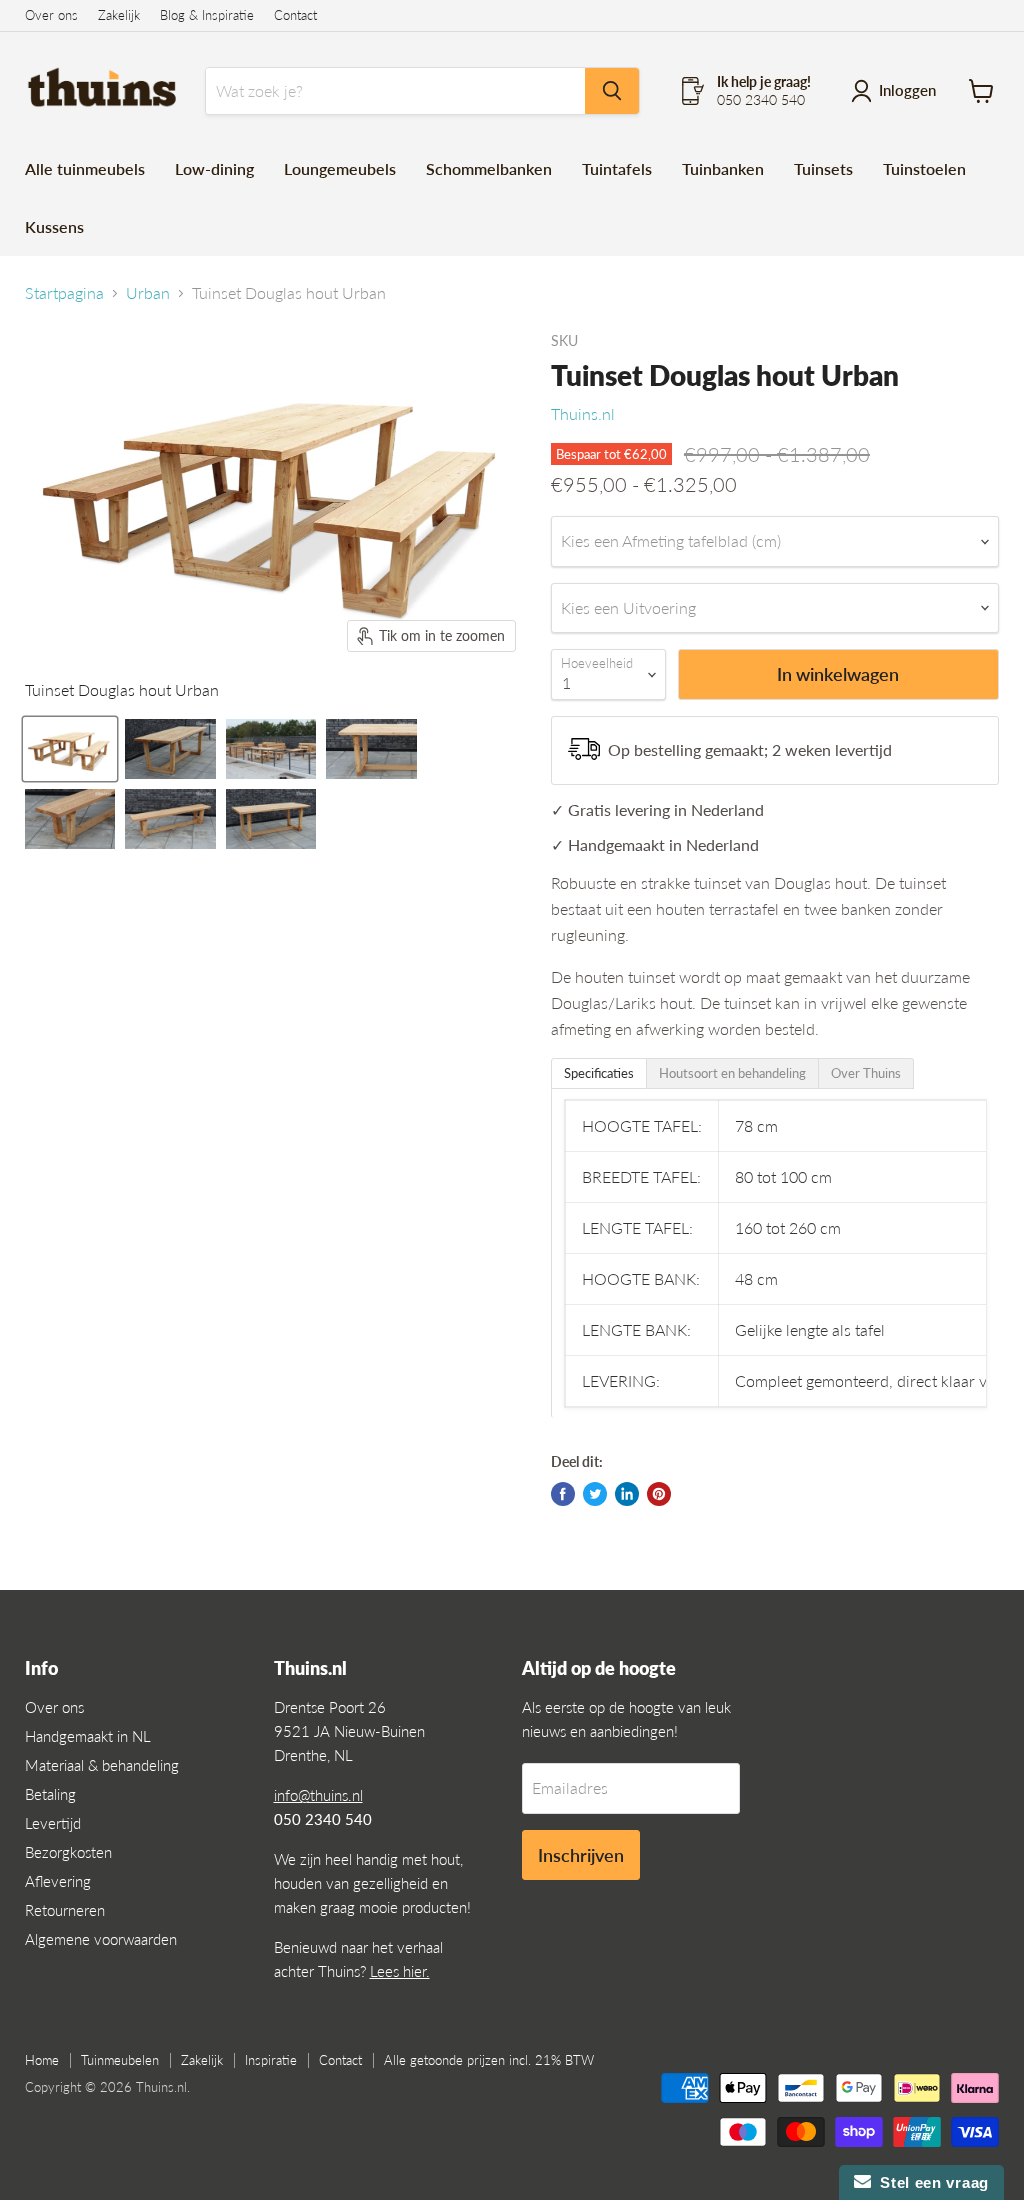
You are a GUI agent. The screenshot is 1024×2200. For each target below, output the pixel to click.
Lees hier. (400, 1971)
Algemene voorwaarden (101, 1939)
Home (42, 2060)
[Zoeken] (612, 91)
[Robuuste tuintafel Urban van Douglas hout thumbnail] (170, 749)
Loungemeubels (340, 168)
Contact (295, 15)
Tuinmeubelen (120, 2060)
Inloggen (907, 90)
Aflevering (58, 1881)
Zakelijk (119, 15)
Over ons (51, 15)
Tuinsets (823, 168)
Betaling (50, 1794)
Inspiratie (271, 2060)
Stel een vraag (930, 2182)
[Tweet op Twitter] (595, 1494)
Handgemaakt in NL (88, 1736)
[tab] (599, 1073)
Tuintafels (617, 168)
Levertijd (53, 1823)
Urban (148, 293)
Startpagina (64, 293)
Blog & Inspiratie (207, 15)
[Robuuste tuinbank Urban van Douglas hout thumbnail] (70, 819)
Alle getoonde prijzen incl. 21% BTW (489, 2060)
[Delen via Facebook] (563, 1494)
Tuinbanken (723, 168)
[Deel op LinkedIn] (627, 1494)
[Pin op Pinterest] (659, 1494)
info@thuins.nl (318, 1795)
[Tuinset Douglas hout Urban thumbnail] (70, 749)
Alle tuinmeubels (85, 168)
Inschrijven (581, 1855)
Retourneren (65, 1910)
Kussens (54, 226)
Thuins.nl (583, 413)
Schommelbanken (489, 168)
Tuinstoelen (924, 168)
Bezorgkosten (68, 1852)
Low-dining (214, 168)
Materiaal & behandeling (102, 1765)
